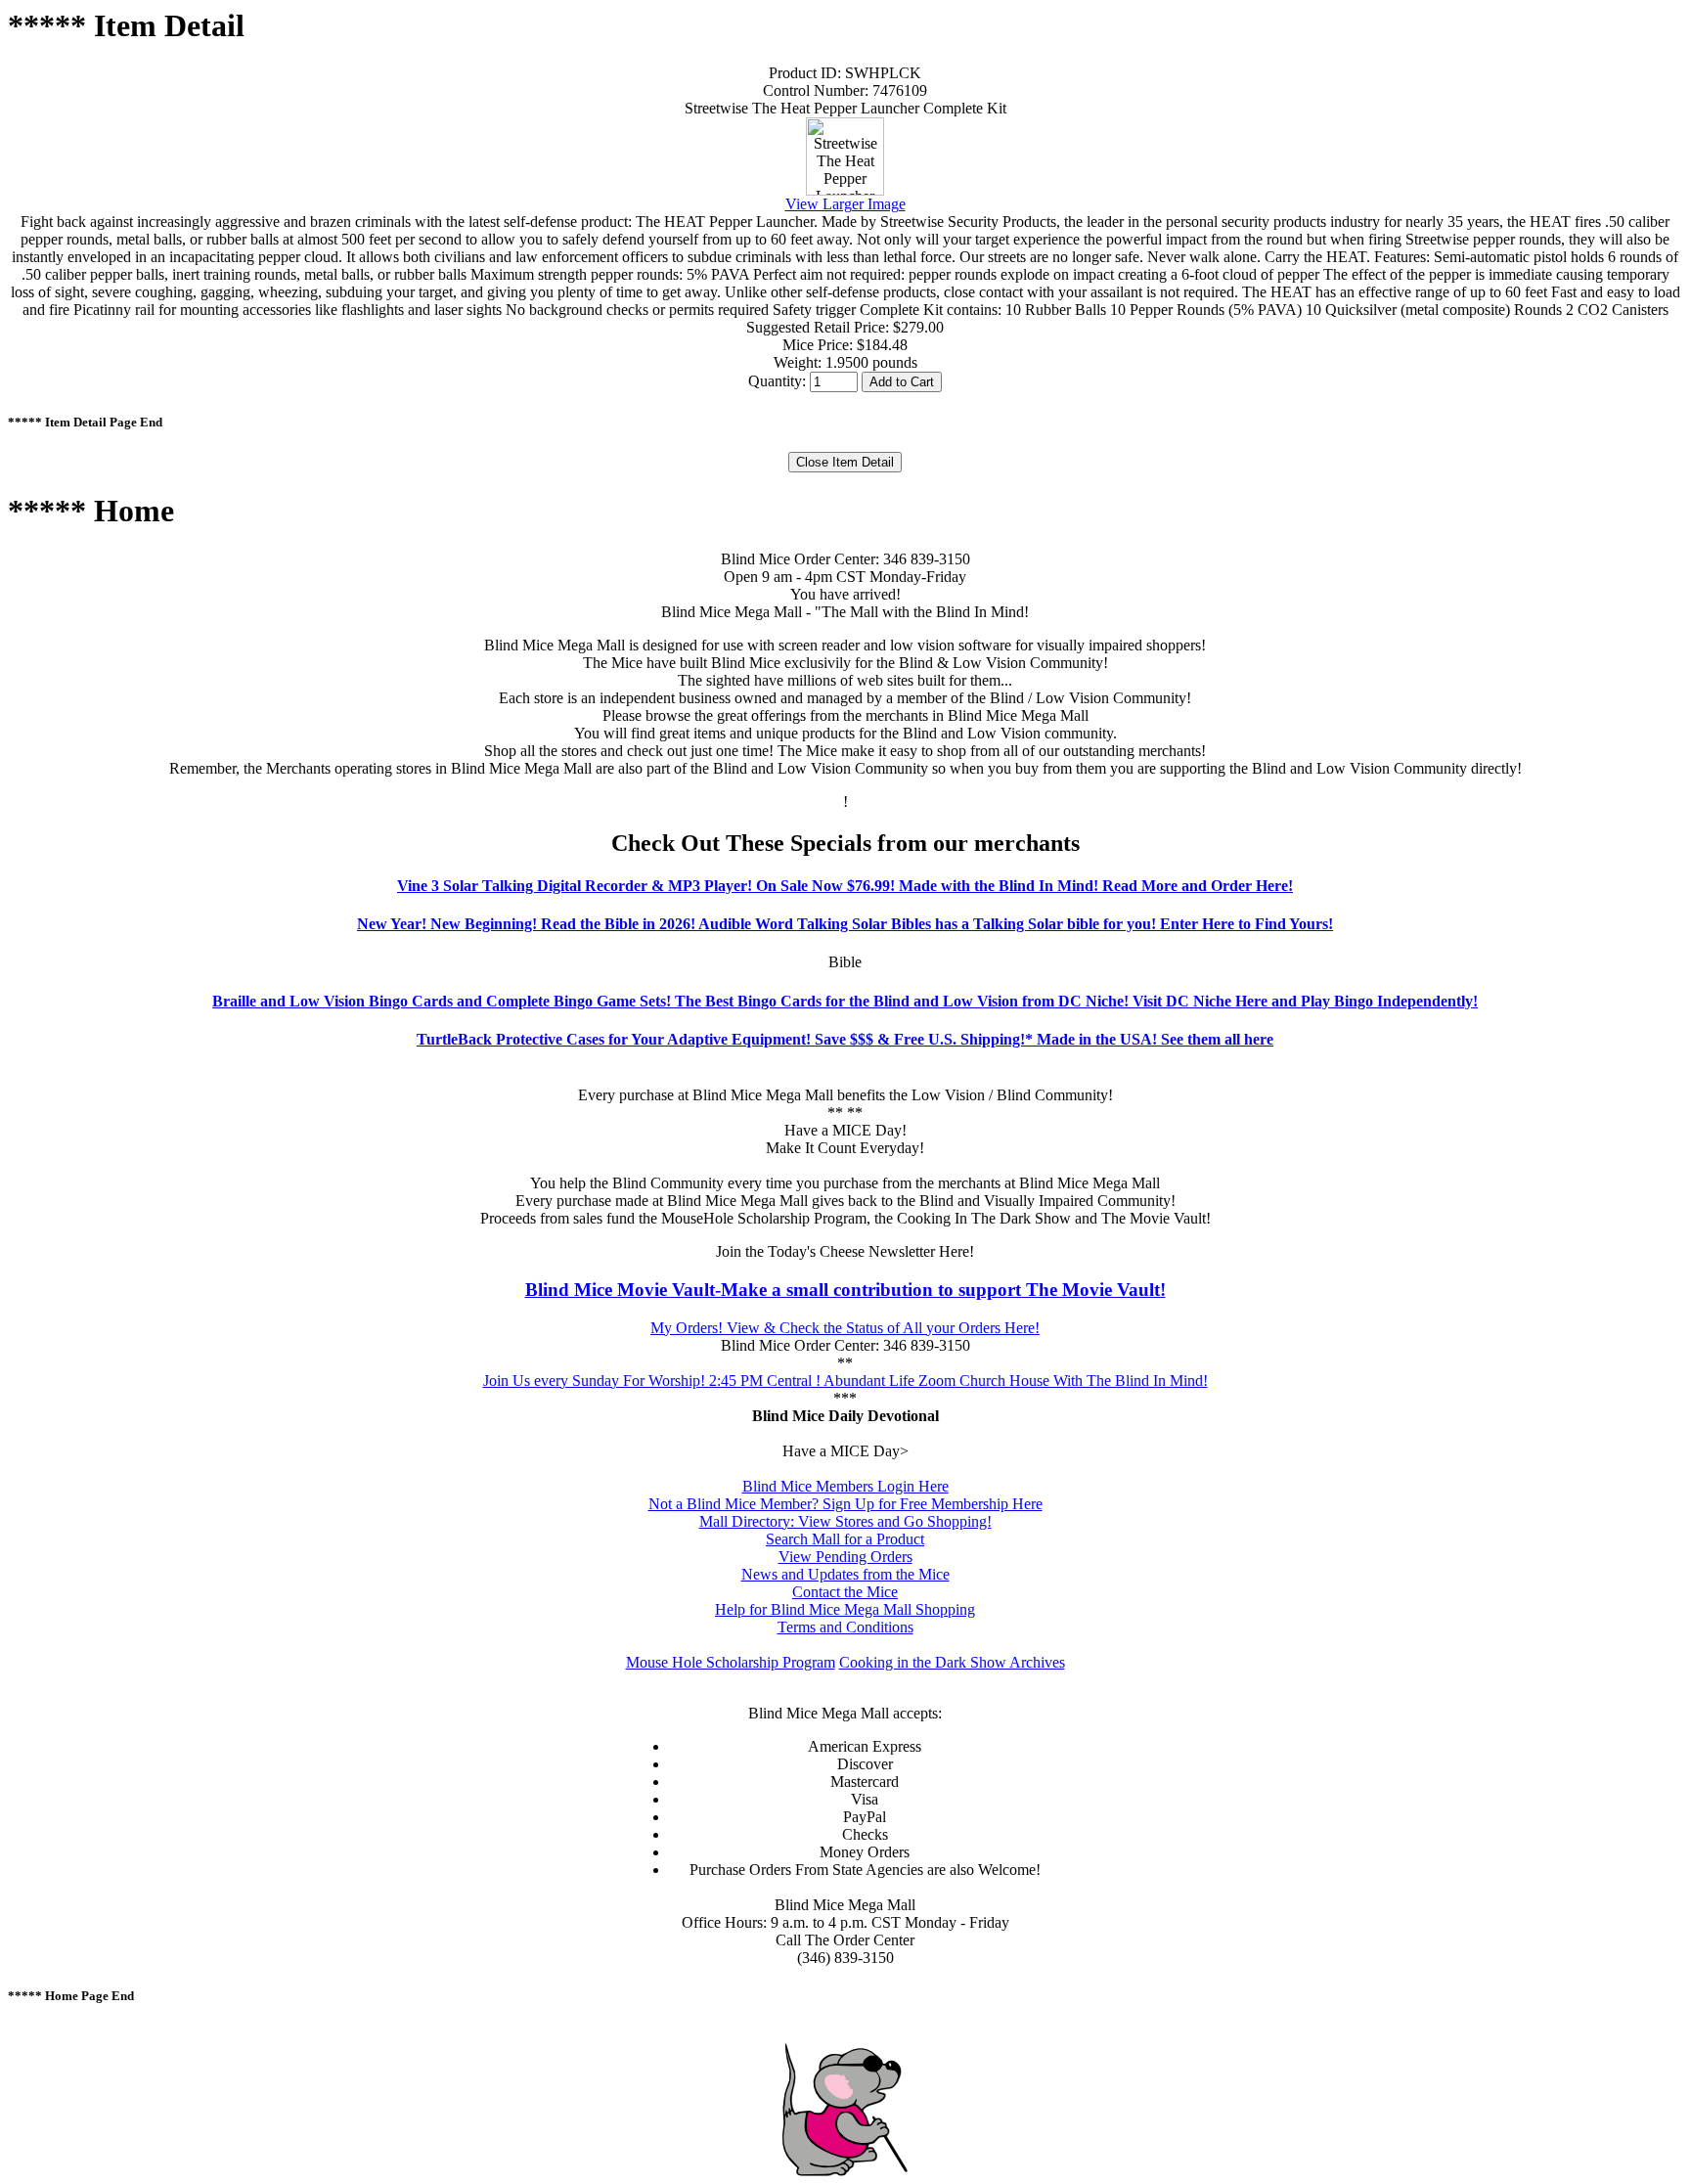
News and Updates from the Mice (845, 1574)
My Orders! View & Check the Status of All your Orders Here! (845, 1328)
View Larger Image (845, 204)
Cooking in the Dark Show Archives (952, 1662)
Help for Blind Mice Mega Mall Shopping (845, 1609)
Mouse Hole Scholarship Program (731, 1662)
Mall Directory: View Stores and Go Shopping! (845, 1521)
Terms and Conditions (845, 1627)
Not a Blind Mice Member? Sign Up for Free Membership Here (845, 1504)
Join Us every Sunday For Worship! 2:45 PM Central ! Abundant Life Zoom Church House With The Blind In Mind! (845, 1381)
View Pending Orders (845, 1557)
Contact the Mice (845, 1592)
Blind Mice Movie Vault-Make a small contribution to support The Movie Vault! (845, 1290)
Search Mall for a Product (845, 1539)
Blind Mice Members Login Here (845, 1486)
